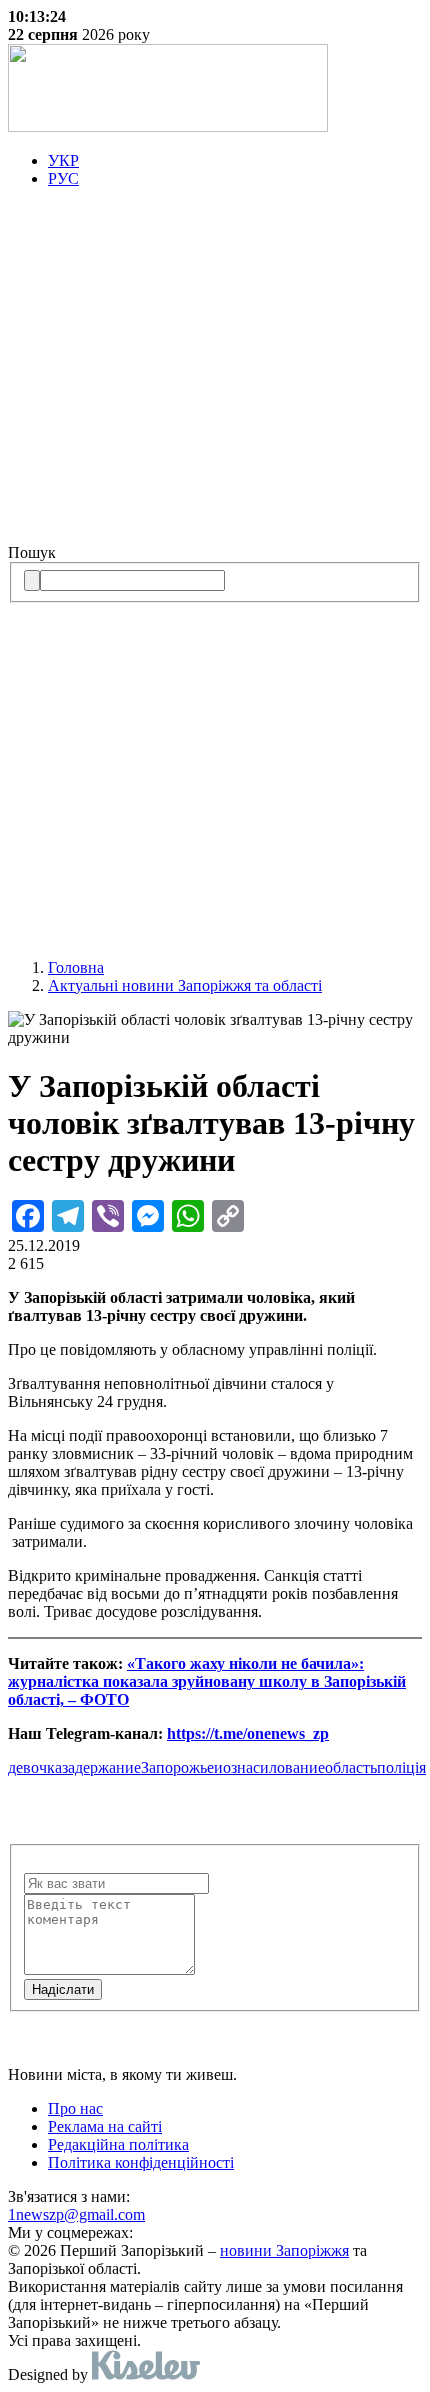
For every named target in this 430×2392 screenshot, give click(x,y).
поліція (401, 1767)
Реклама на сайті (105, 2126)
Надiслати (63, 1989)
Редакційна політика (118, 2144)
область (351, 1767)
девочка (35, 1767)
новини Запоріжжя (284, 2250)
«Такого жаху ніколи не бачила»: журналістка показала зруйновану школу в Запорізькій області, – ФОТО (207, 1681)
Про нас (75, 2108)
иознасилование (269, 1767)
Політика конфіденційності (141, 2162)
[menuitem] (235, 161)
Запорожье (177, 1767)
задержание (101, 1767)
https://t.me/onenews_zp (248, 1733)
